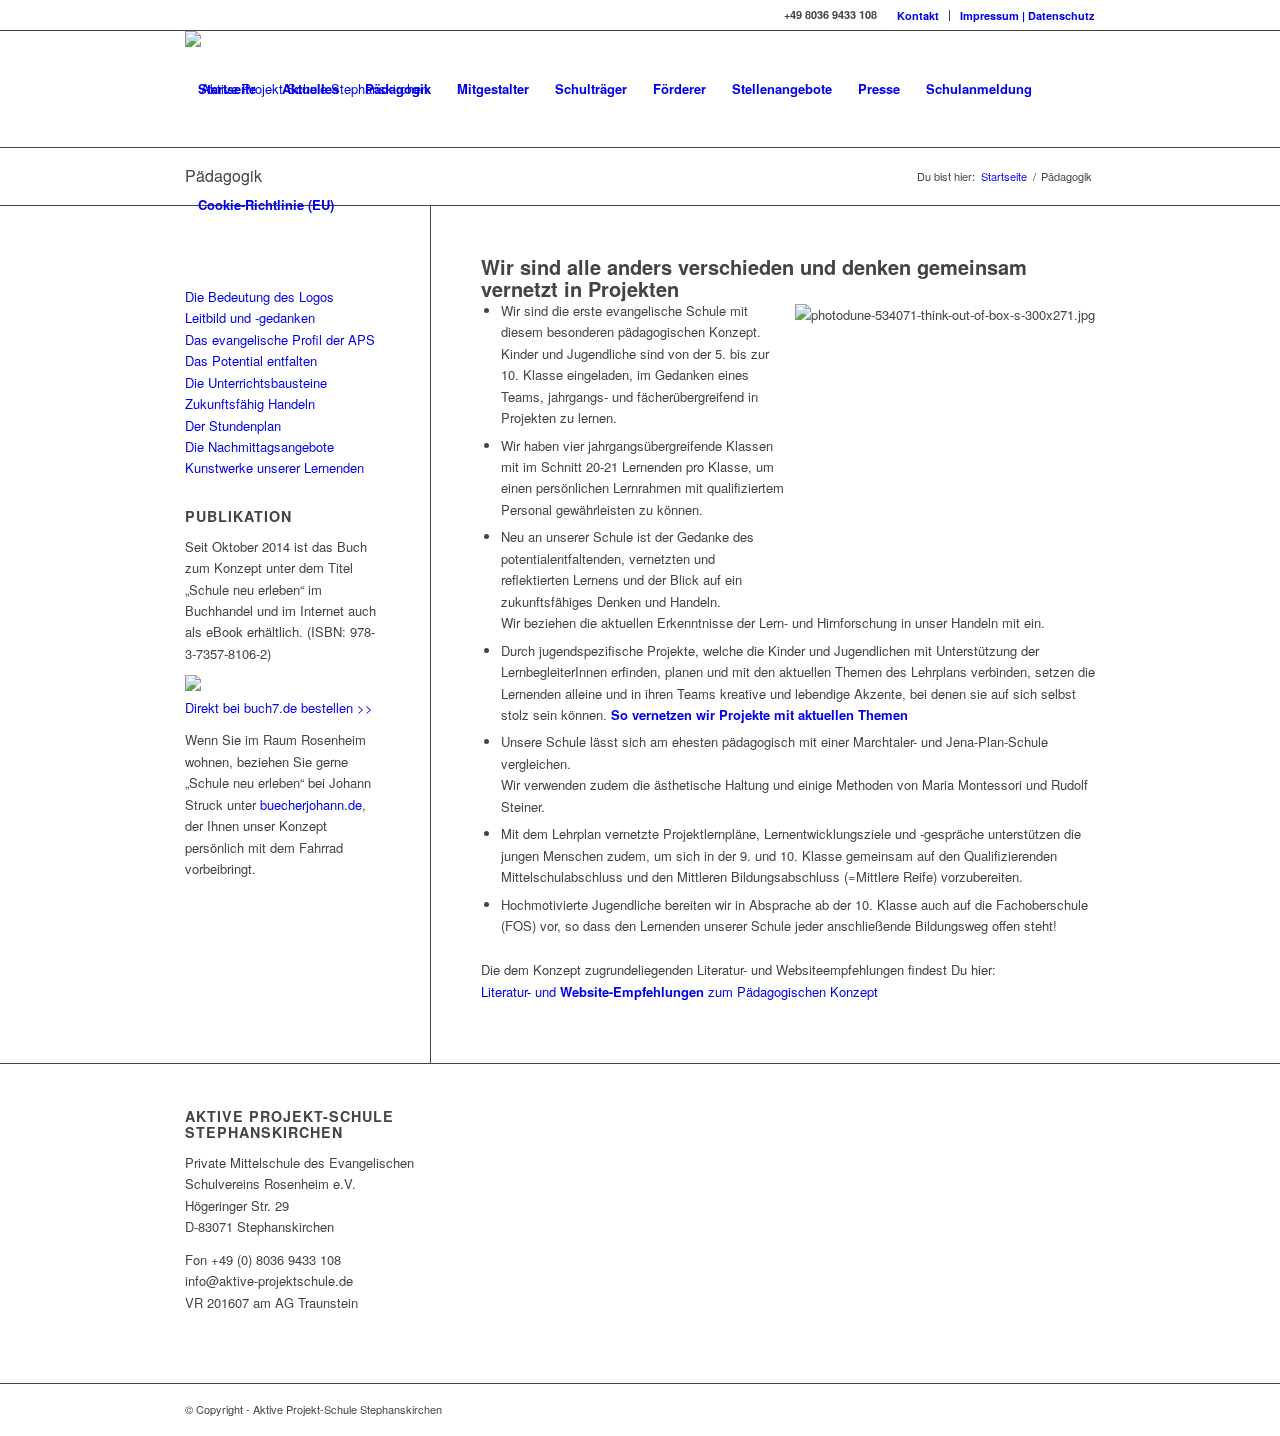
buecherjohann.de (311, 804)
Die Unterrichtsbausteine (256, 382)
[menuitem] (918, 15)
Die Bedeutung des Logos (259, 296)
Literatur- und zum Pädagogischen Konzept (679, 991)
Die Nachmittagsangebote (259, 446)
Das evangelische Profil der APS (280, 339)
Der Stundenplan (233, 425)
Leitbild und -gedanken (250, 317)
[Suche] (366, 205)
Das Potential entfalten (251, 360)
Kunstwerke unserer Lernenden (274, 467)
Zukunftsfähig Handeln (250, 403)
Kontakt (918, 15)
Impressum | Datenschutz (1027, 15)
